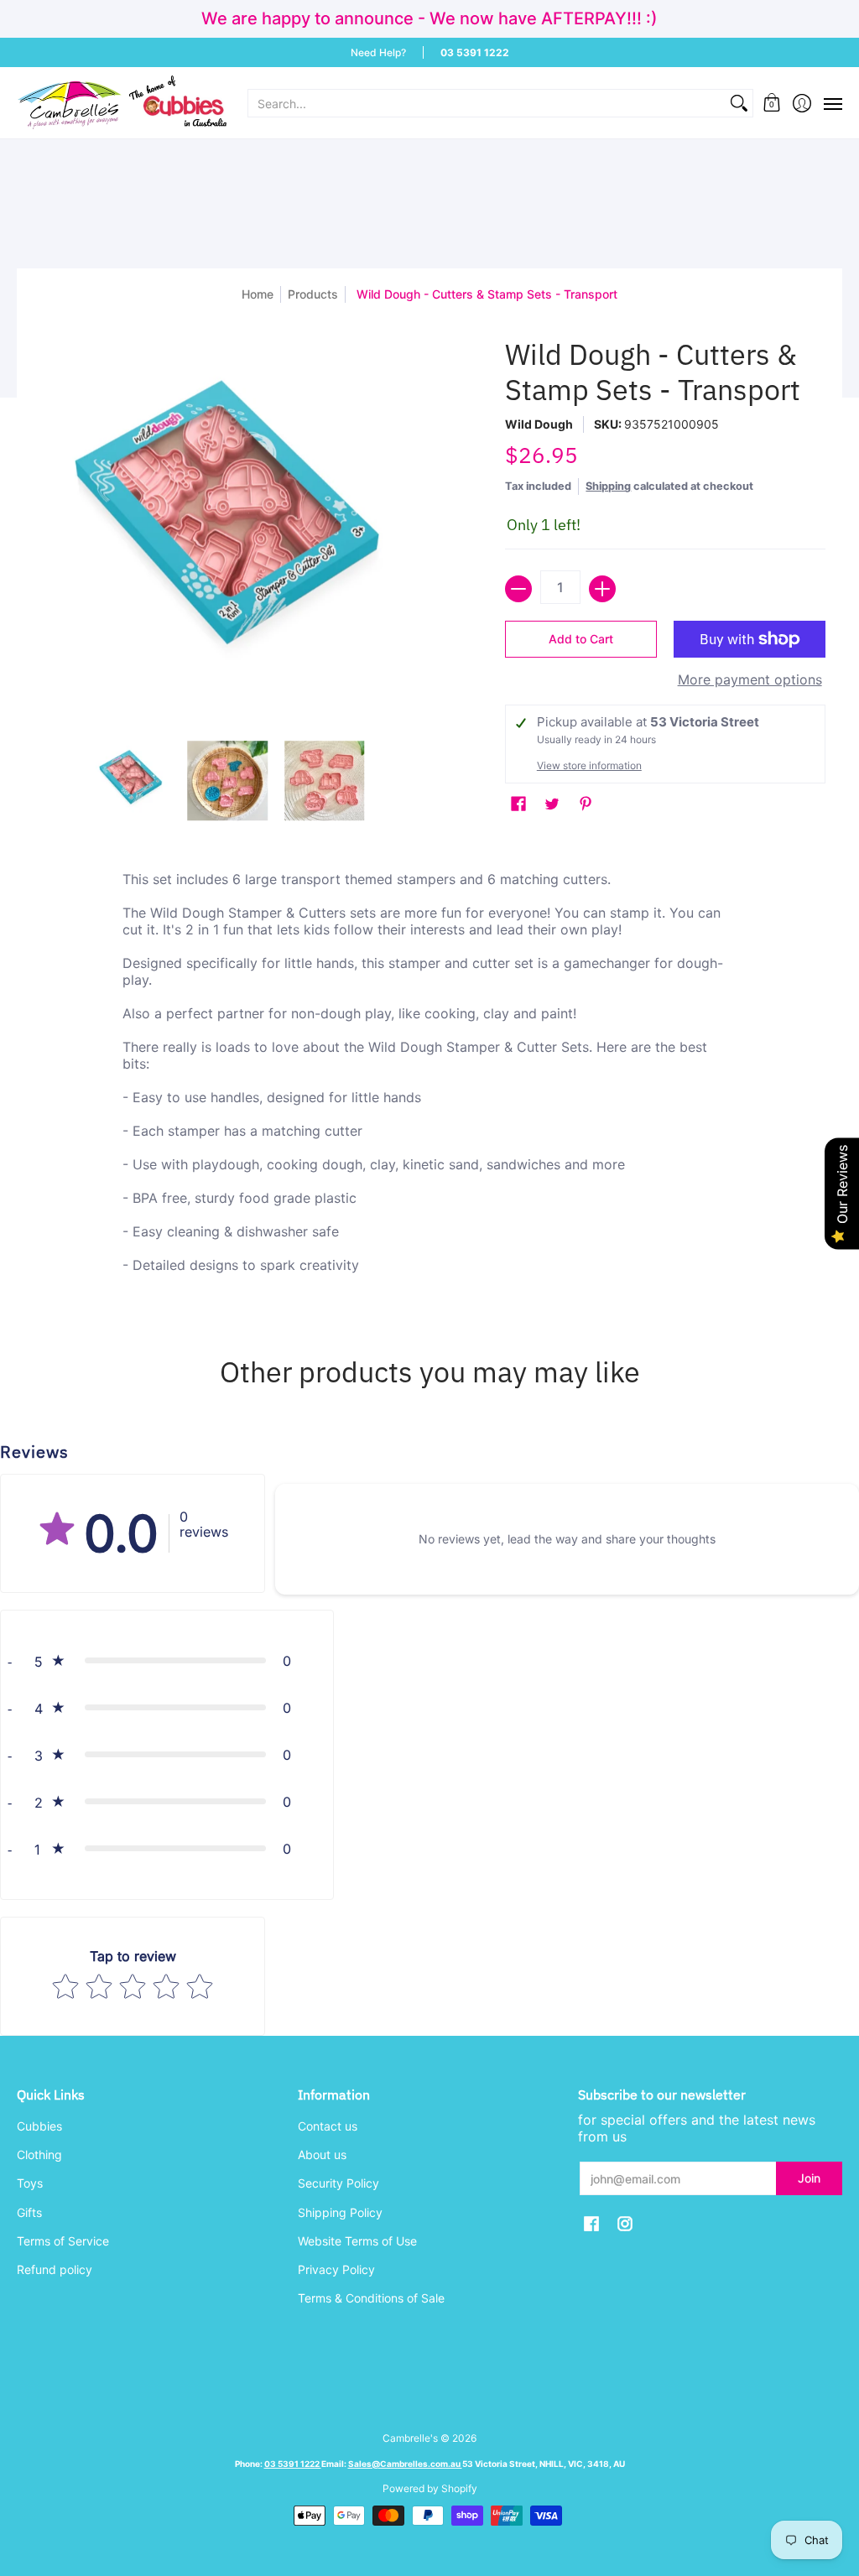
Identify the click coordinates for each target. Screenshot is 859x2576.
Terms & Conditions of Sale (371, 2298)
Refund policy (55, 2269)
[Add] (602, 589)
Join (809, 2178)
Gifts (29, 2212)
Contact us (328, 2126)
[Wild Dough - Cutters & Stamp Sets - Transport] (131, 781)
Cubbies (39, 2126)
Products (313, 294)
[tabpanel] (430, 1083)
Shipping (608, 486)
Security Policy (338, 2183)
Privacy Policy (336, 2269)
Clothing (39, 2154)
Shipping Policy (340, 2212)
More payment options (750, 679)
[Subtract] (518, 589)
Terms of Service (63, 2241)
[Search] (739, 103)
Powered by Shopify (430, 2488)
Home (258, 294)
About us (322, 2154)
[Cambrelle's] (122, 103)
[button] (772, 103)
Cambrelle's (410, 2438)
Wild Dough (539, 424)
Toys (30, 2183)
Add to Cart (581, 639)
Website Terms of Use (357, 2241)
